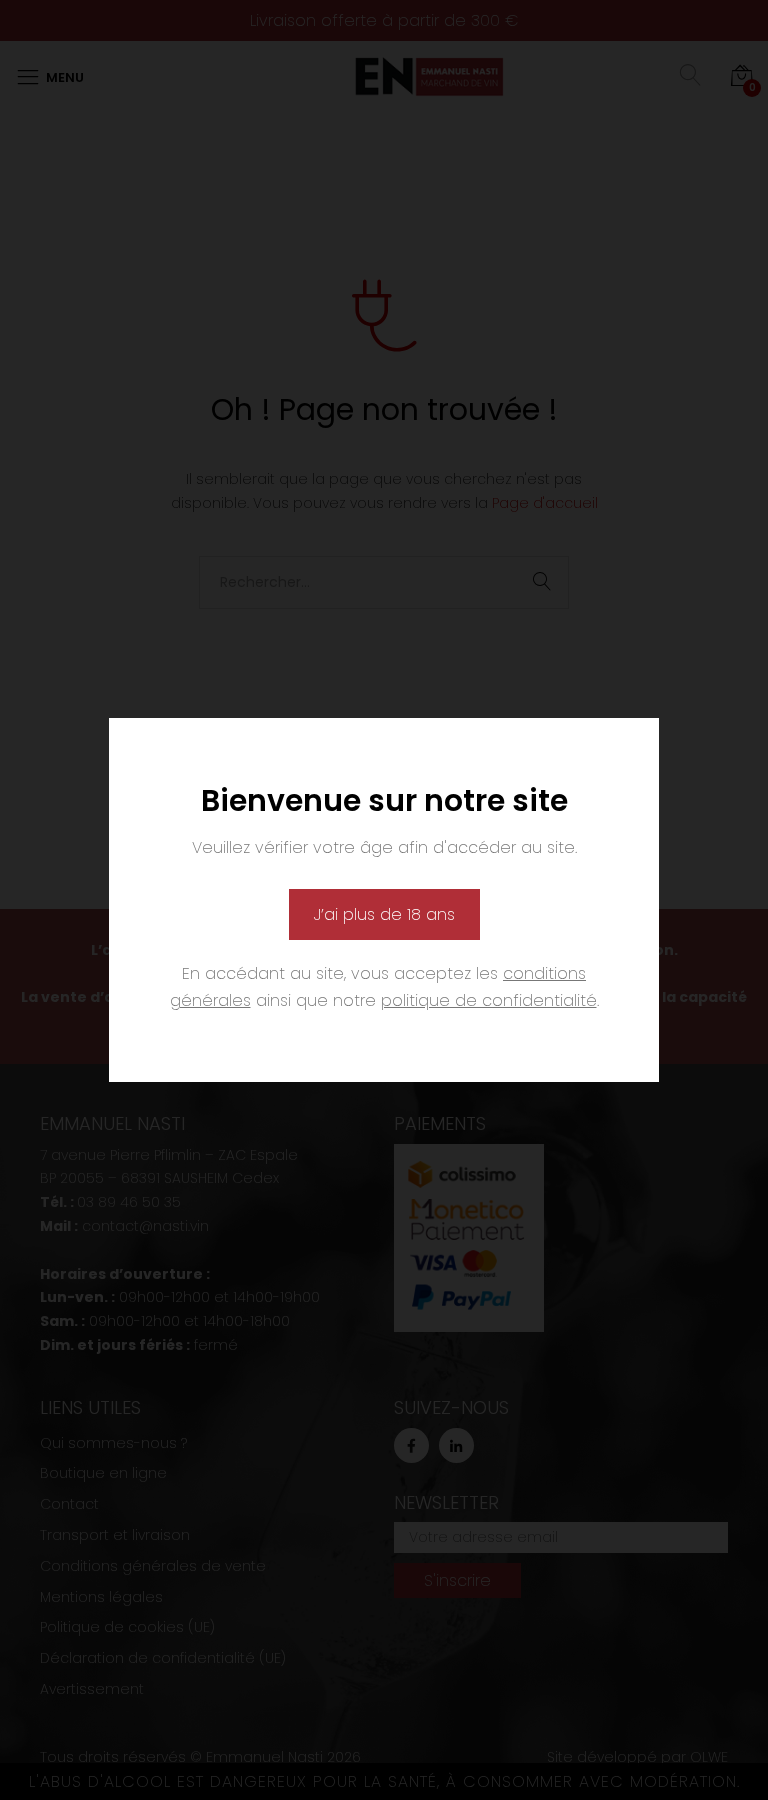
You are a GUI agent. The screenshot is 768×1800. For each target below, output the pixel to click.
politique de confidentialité (489, 1000)
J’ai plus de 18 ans (384, 914)
